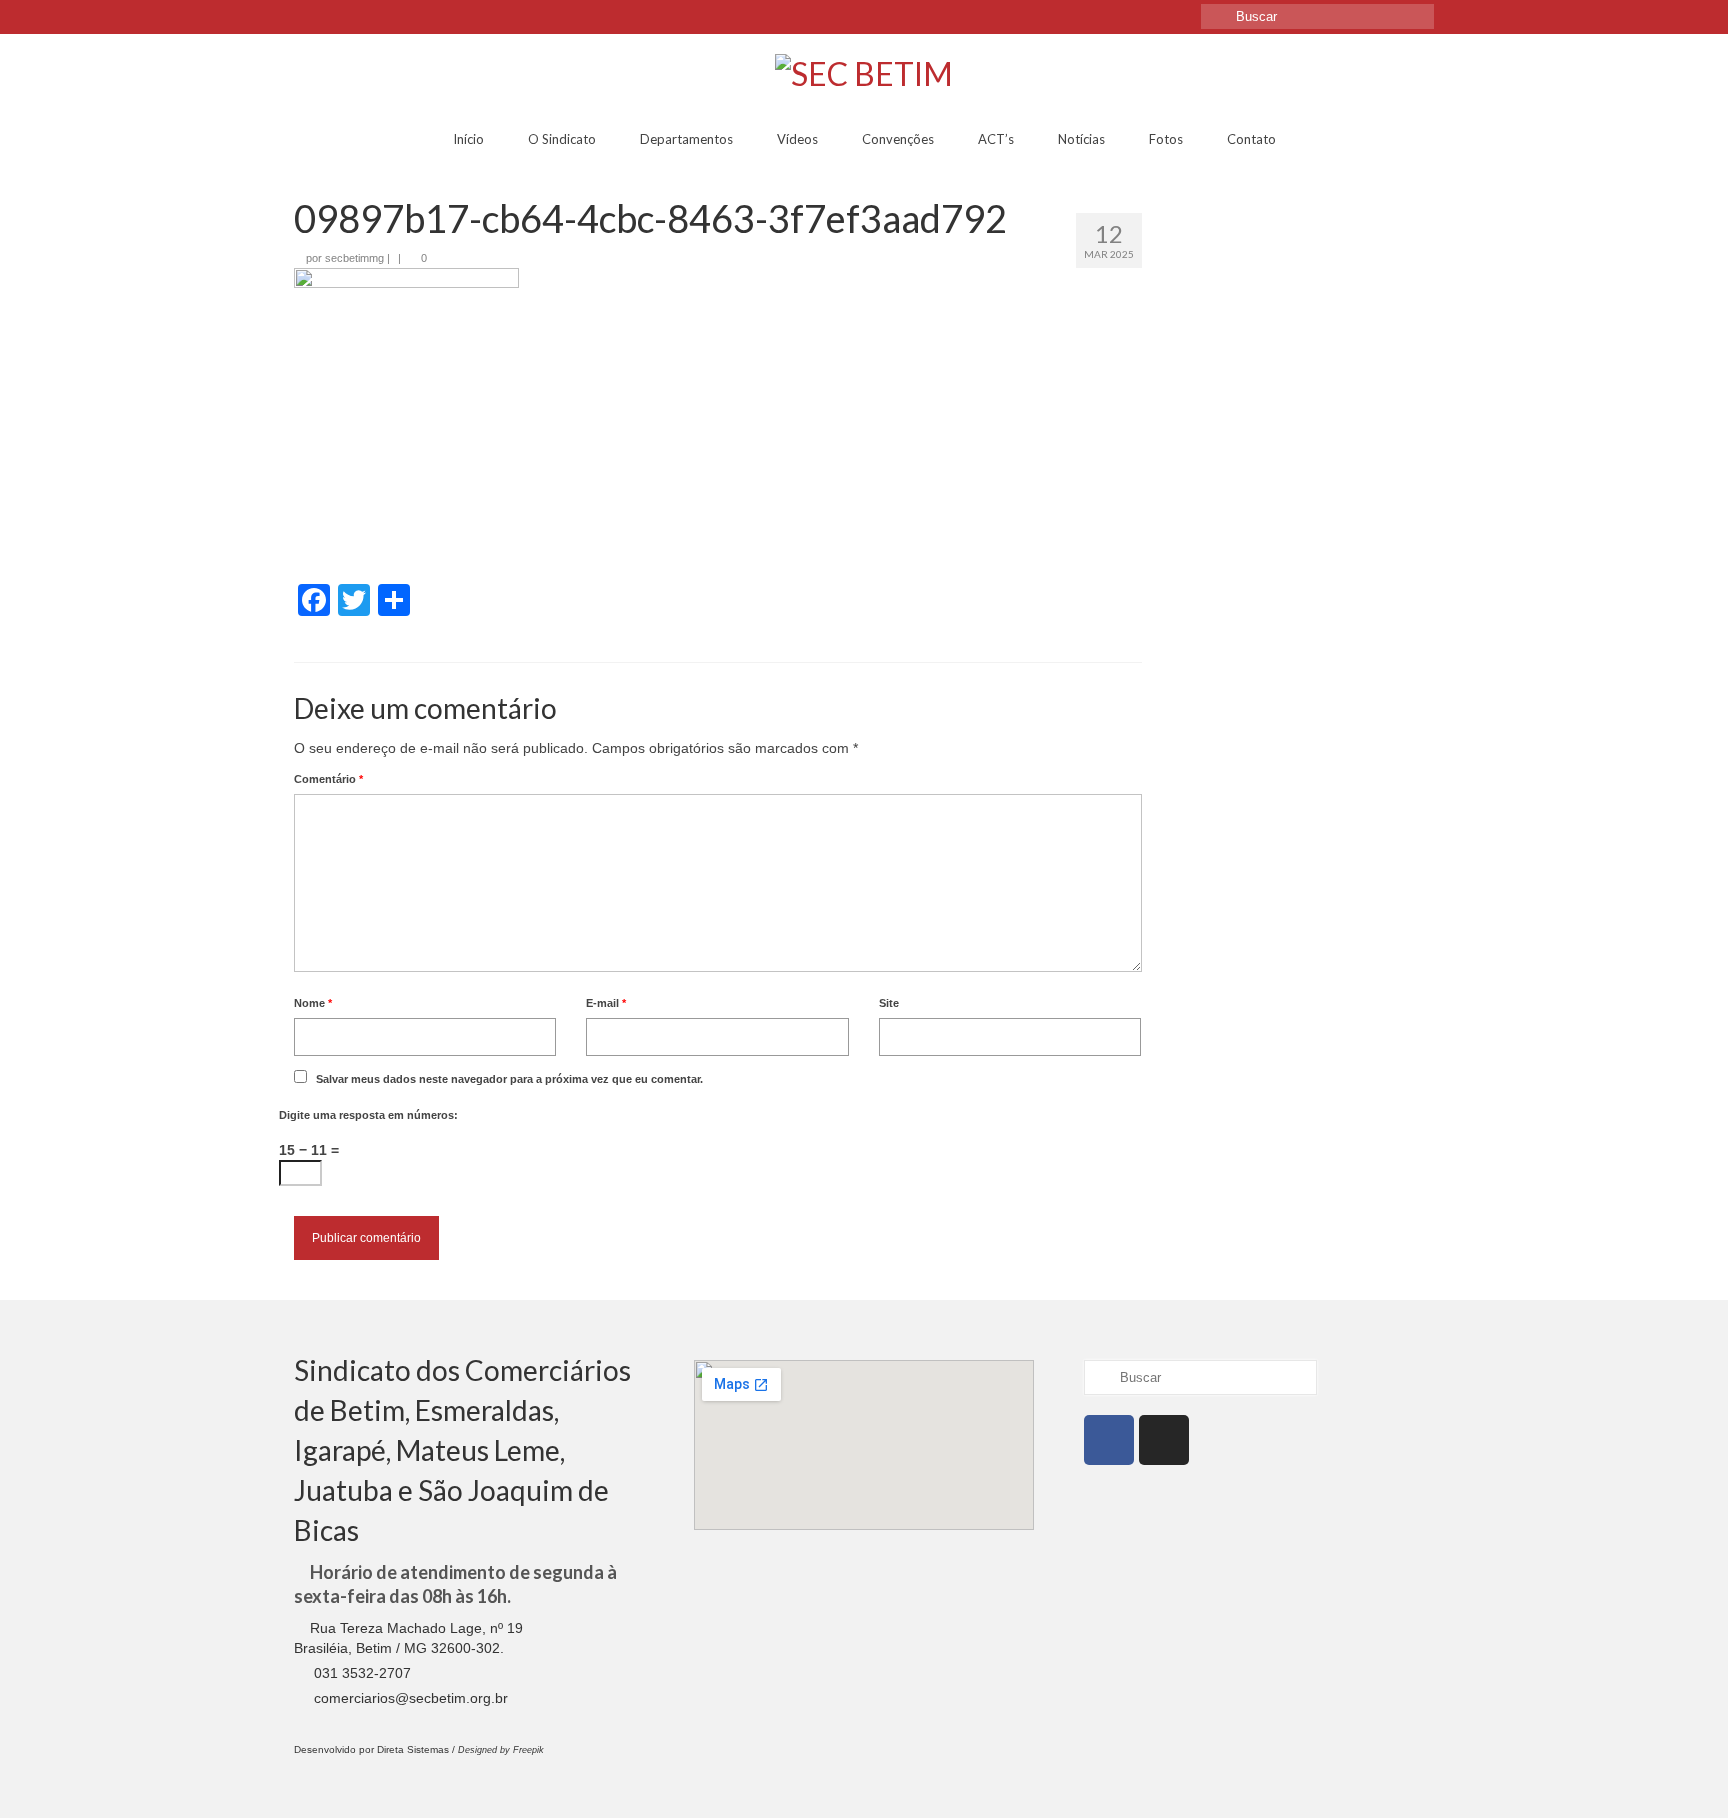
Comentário (328, 779)
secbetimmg (354, 258)
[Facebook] (311, 17)
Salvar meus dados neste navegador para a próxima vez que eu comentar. (509, 1079)
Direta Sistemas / (417, 1749)
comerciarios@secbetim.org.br (409, 1698)
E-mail (606, 1003)
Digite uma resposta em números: (368, 1115)
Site (889, 1003)
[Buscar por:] (1317, 16)
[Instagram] (345, 17)
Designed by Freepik (501, 1750)
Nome (313, 1003)
